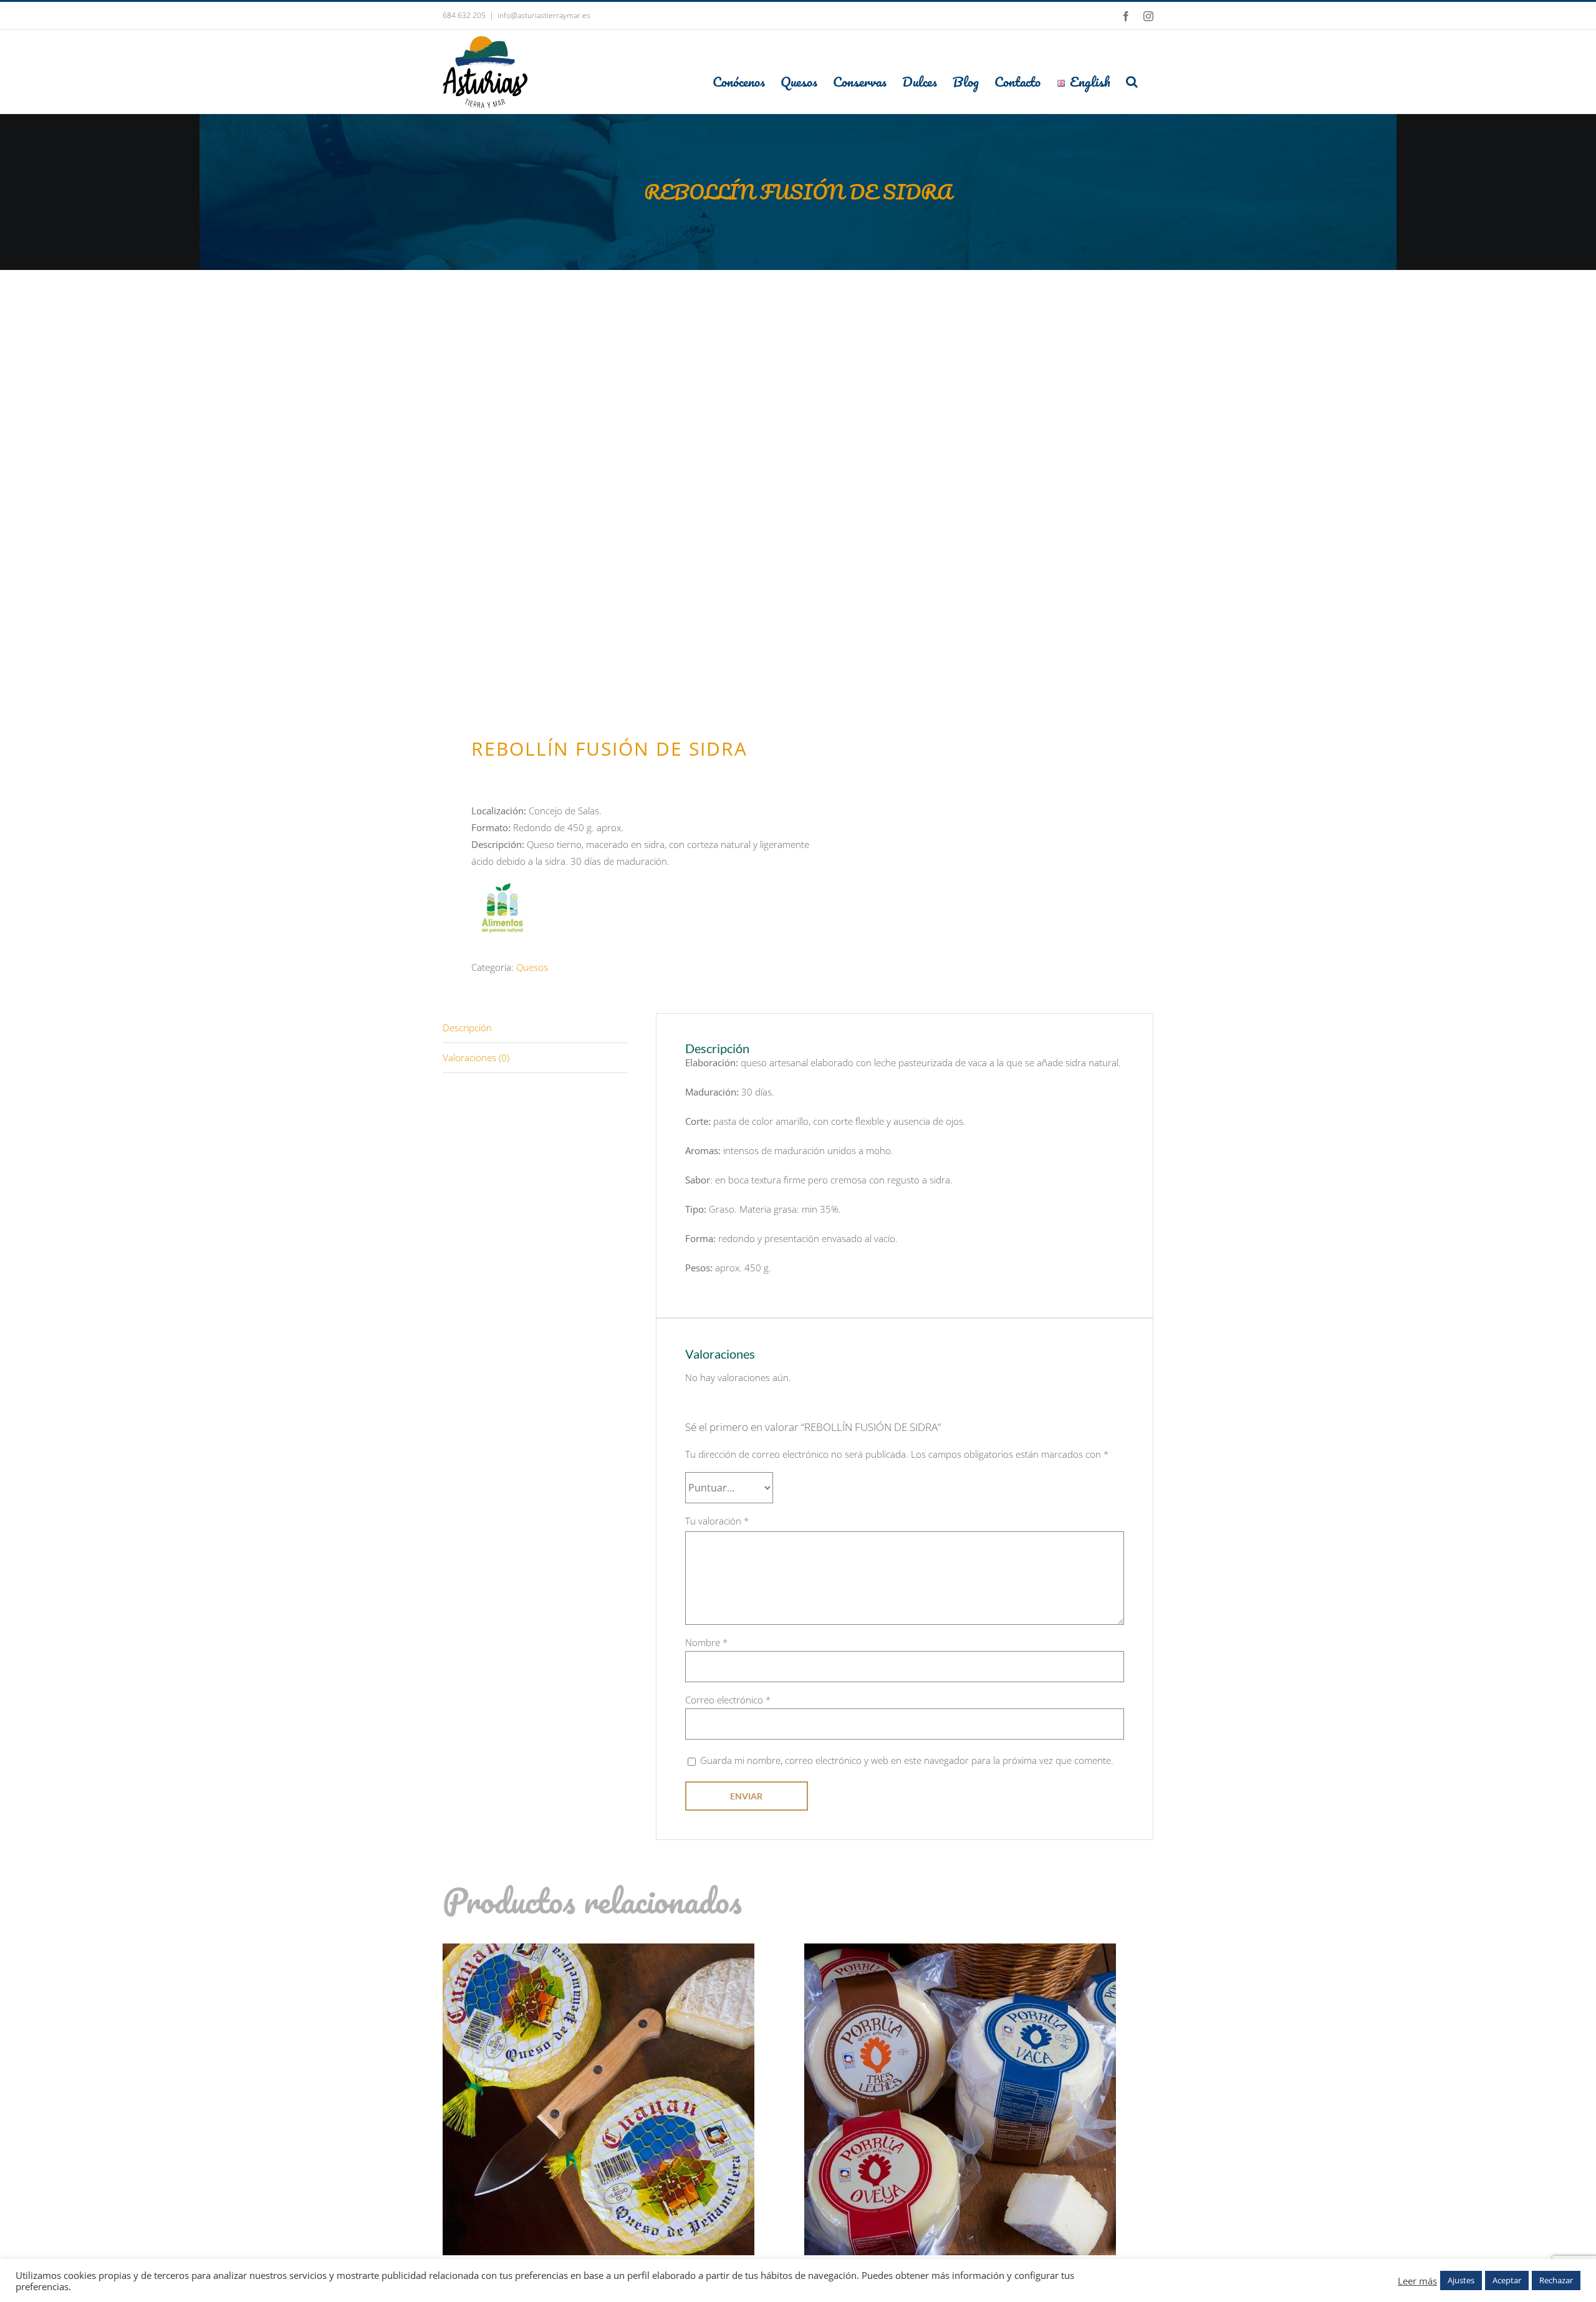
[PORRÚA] (960, 1952)
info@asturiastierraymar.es (544, 15)
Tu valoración (717, 1521)
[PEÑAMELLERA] (598, 1952)
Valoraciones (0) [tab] (476, 1057)
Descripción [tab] (467, 1028)
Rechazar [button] (1556, 2280)
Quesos (532, 967)
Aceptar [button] (1507, 2280)
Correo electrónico (728, 1700)
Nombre (706, 1642)
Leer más (1417, 2281)
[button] (1132, 81)
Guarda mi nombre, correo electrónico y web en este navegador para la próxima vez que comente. (907, 1760)
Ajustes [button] (1461, 2280)
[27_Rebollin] (613, 537)
